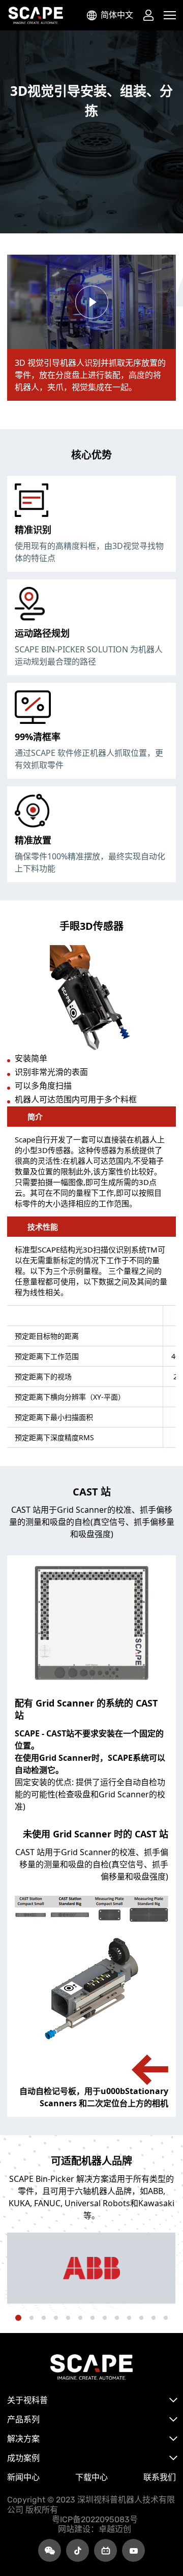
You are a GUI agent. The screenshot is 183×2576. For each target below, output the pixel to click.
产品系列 (23, 2419)
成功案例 (23, 2458)
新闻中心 (23, 2477)
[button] (18, 2318)
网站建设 (74, 2529)
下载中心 (91, 2477)
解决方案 (23, 2439)
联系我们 (160, 2477)
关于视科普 (27, 2400)
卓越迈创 (115, 2529)
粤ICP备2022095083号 (95, 2519)
